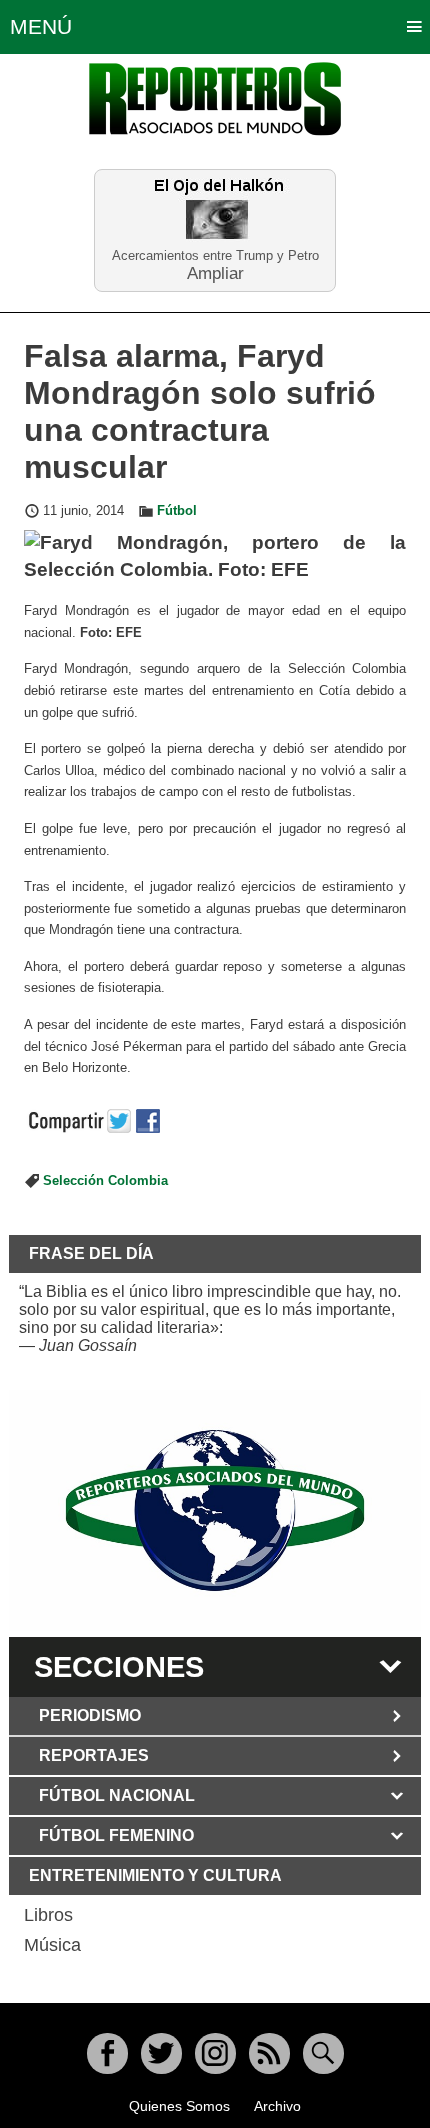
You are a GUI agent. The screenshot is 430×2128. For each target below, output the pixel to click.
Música (52, 1945)
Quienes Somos (179, 2106)
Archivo (277, 2106)
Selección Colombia (105, 1181)
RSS (269, 2053)
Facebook (107, 2053)
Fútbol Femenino (116, 1835)
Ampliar (215, 272)
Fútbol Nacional (117, 1795)
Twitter (161, 2053)
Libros (48, 1915)
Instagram (215, 2053)
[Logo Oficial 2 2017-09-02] (215, 1510)
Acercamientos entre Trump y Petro (215, 255)
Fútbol (177, 511)
